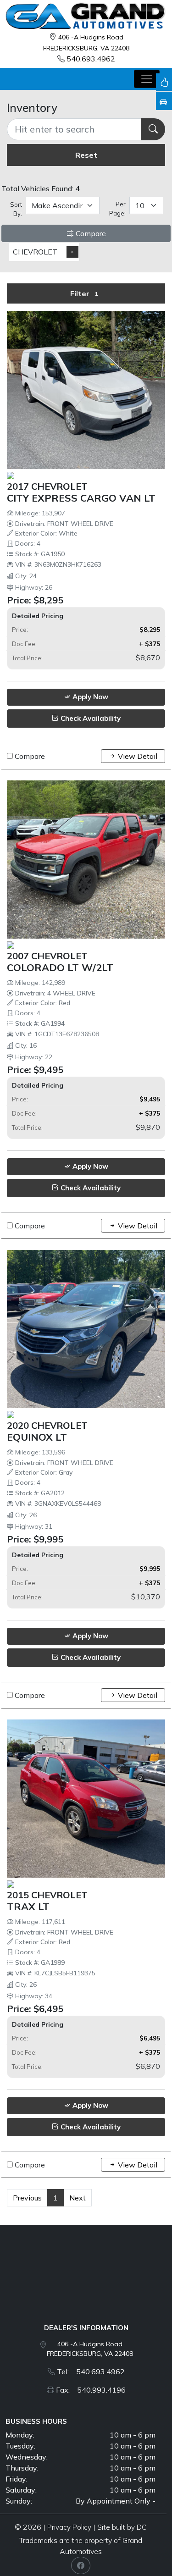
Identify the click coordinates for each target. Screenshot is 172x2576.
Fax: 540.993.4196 (91, 2390)
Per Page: (117, 209)
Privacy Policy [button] (69, 2527)
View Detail (137, 756)
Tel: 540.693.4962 (91, 2371)
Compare (90, 233)
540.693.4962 (91, 59)
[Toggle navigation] (147, 79)
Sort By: (16, 209)
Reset (86, 155)
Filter (84, 293)
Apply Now (89, 697)
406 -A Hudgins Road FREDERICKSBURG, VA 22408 (90, 2349)
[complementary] (144, 2548)
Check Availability (90, 718)
